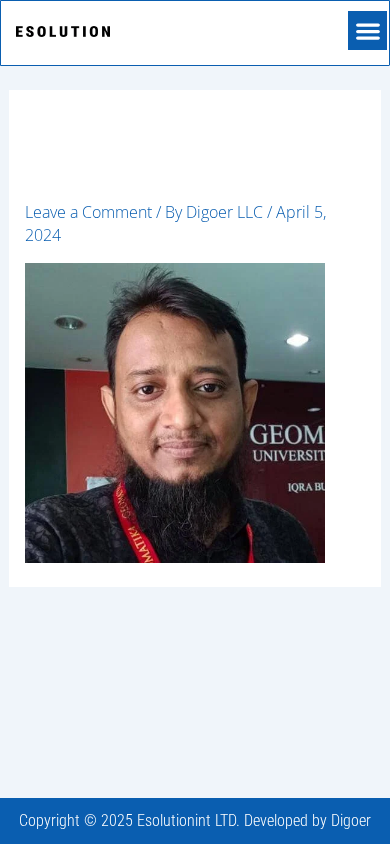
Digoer (351, 820)
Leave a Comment (88, 212)
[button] (367, 30)
